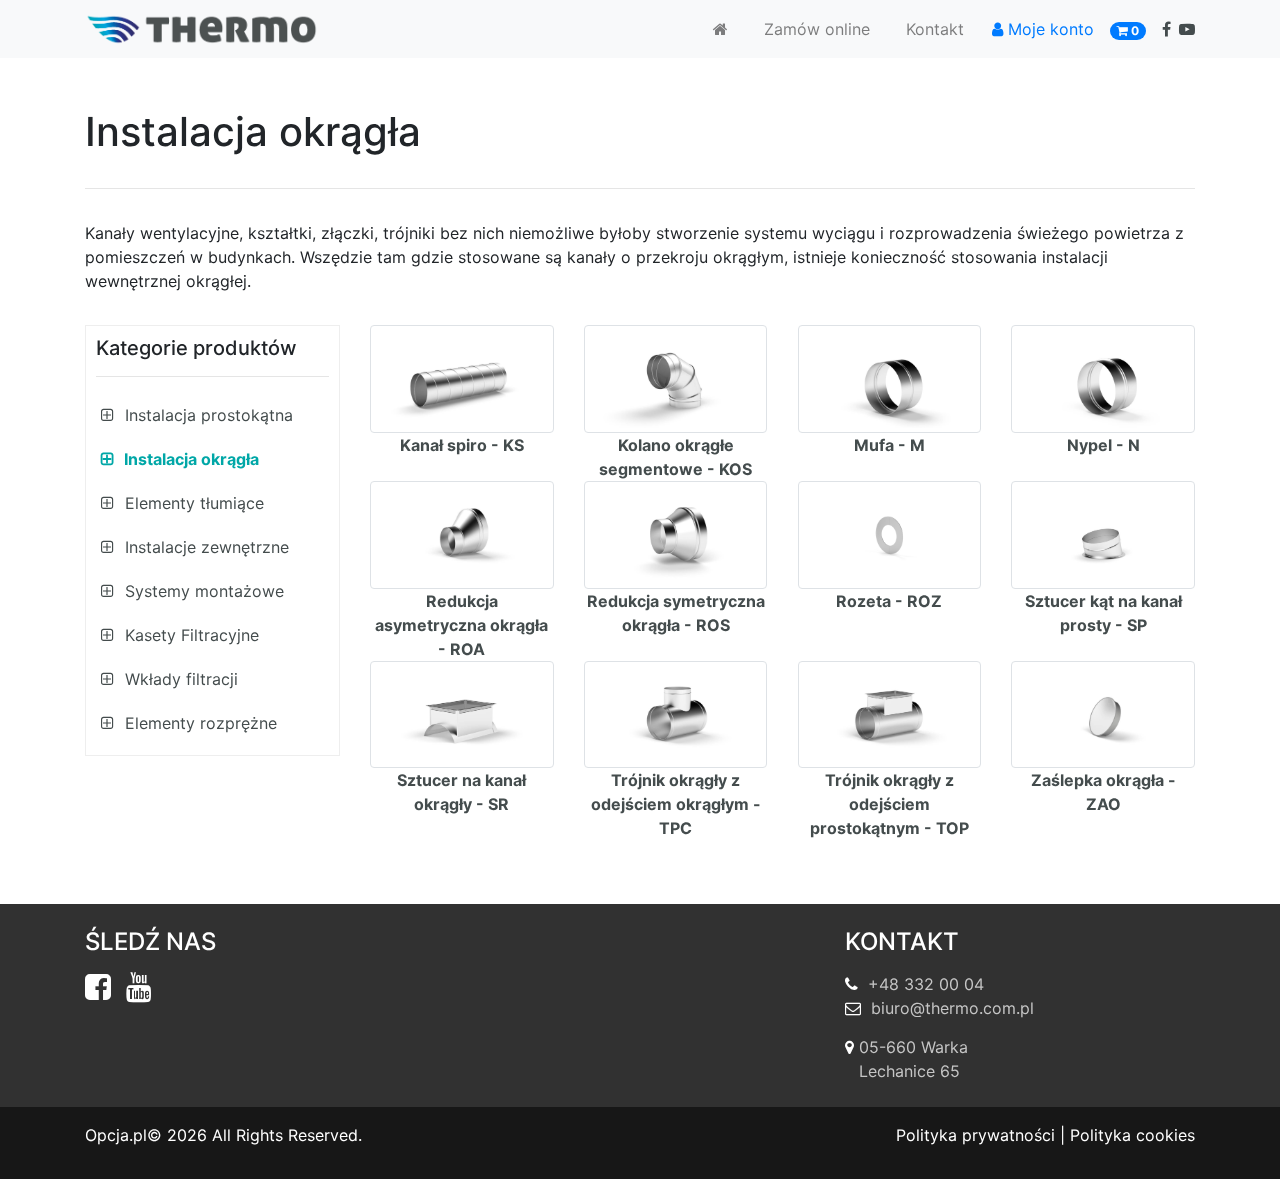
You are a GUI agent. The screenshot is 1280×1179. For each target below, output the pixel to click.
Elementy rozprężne (198, 723)
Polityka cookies (1132, 1135)
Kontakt (935, 29)
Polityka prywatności (975, 1135)
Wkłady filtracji (179, 679)
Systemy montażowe (202, 591)
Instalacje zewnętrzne (204, 547)
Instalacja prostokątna (206, 415)
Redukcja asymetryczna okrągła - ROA (461, 625)
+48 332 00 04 (926, 984)
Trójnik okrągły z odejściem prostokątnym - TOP (889, 804)
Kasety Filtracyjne (189, 635)
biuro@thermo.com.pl (952, 1008)
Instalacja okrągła (189, 459)
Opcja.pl (116, 1135)
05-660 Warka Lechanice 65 (913, 1059)
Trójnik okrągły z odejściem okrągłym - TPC (676, 804)
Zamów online (817, 29)
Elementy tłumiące (192, 503)
